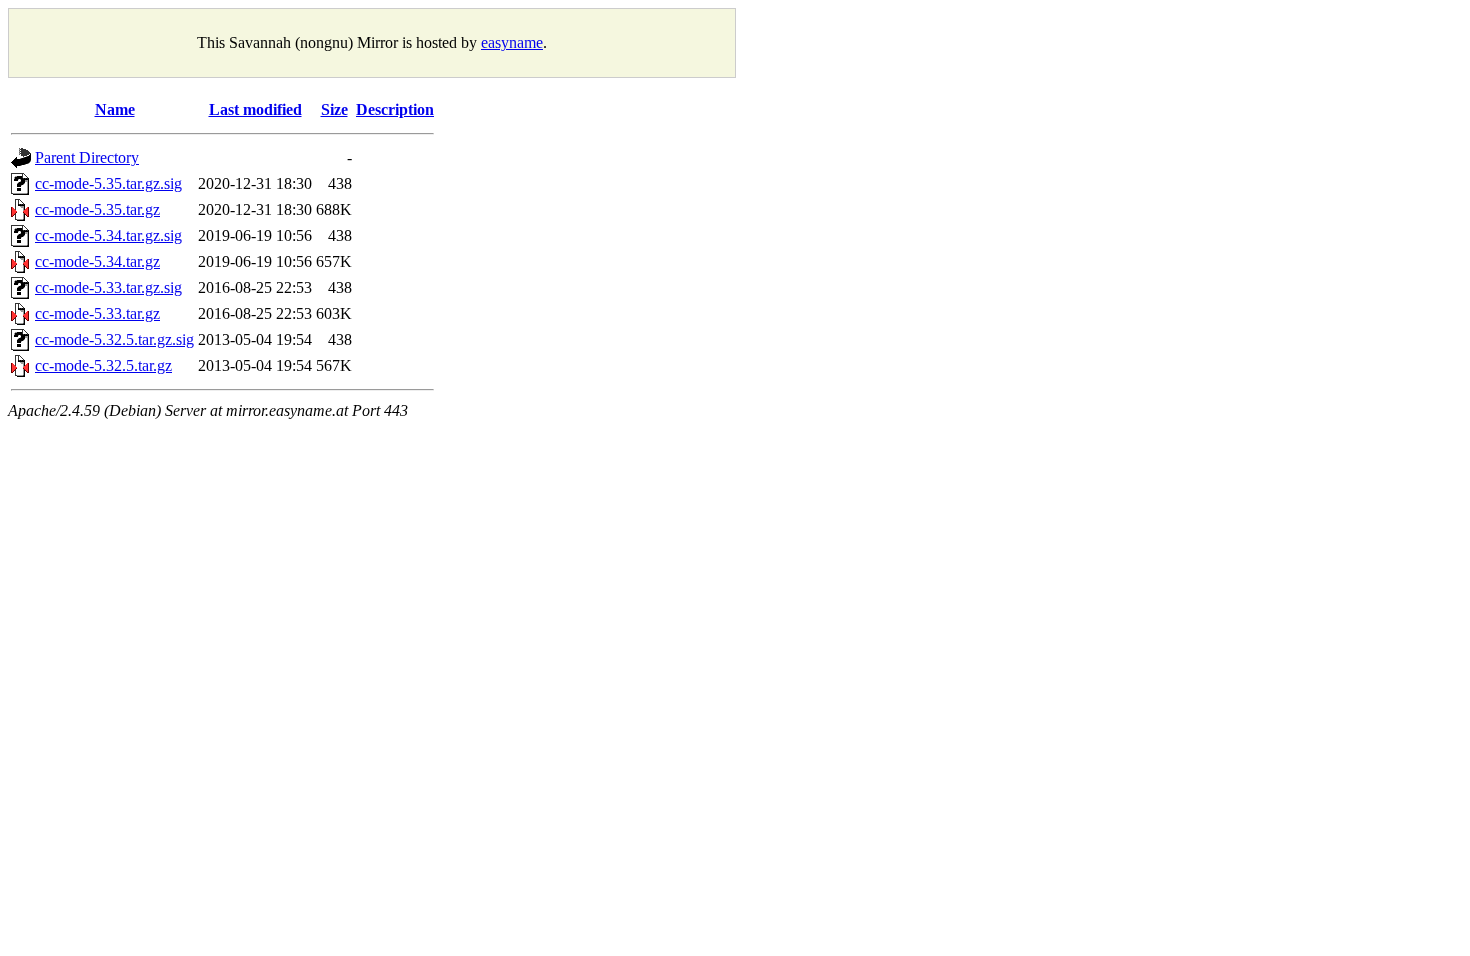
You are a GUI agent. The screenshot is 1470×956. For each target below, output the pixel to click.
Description (395, 109)
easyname (512, 42)
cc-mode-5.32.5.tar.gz (103, 365)
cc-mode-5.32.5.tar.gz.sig (114, 339)
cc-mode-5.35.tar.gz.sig (108, 183)
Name (115, 109)
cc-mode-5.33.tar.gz (97, 313)
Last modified (255, 109)
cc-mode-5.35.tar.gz (97, 209)
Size (334, 109)
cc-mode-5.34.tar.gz (97, 261)
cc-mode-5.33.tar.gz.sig (108, 287)
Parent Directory (87, 157)
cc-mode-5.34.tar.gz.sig (108, 235)
